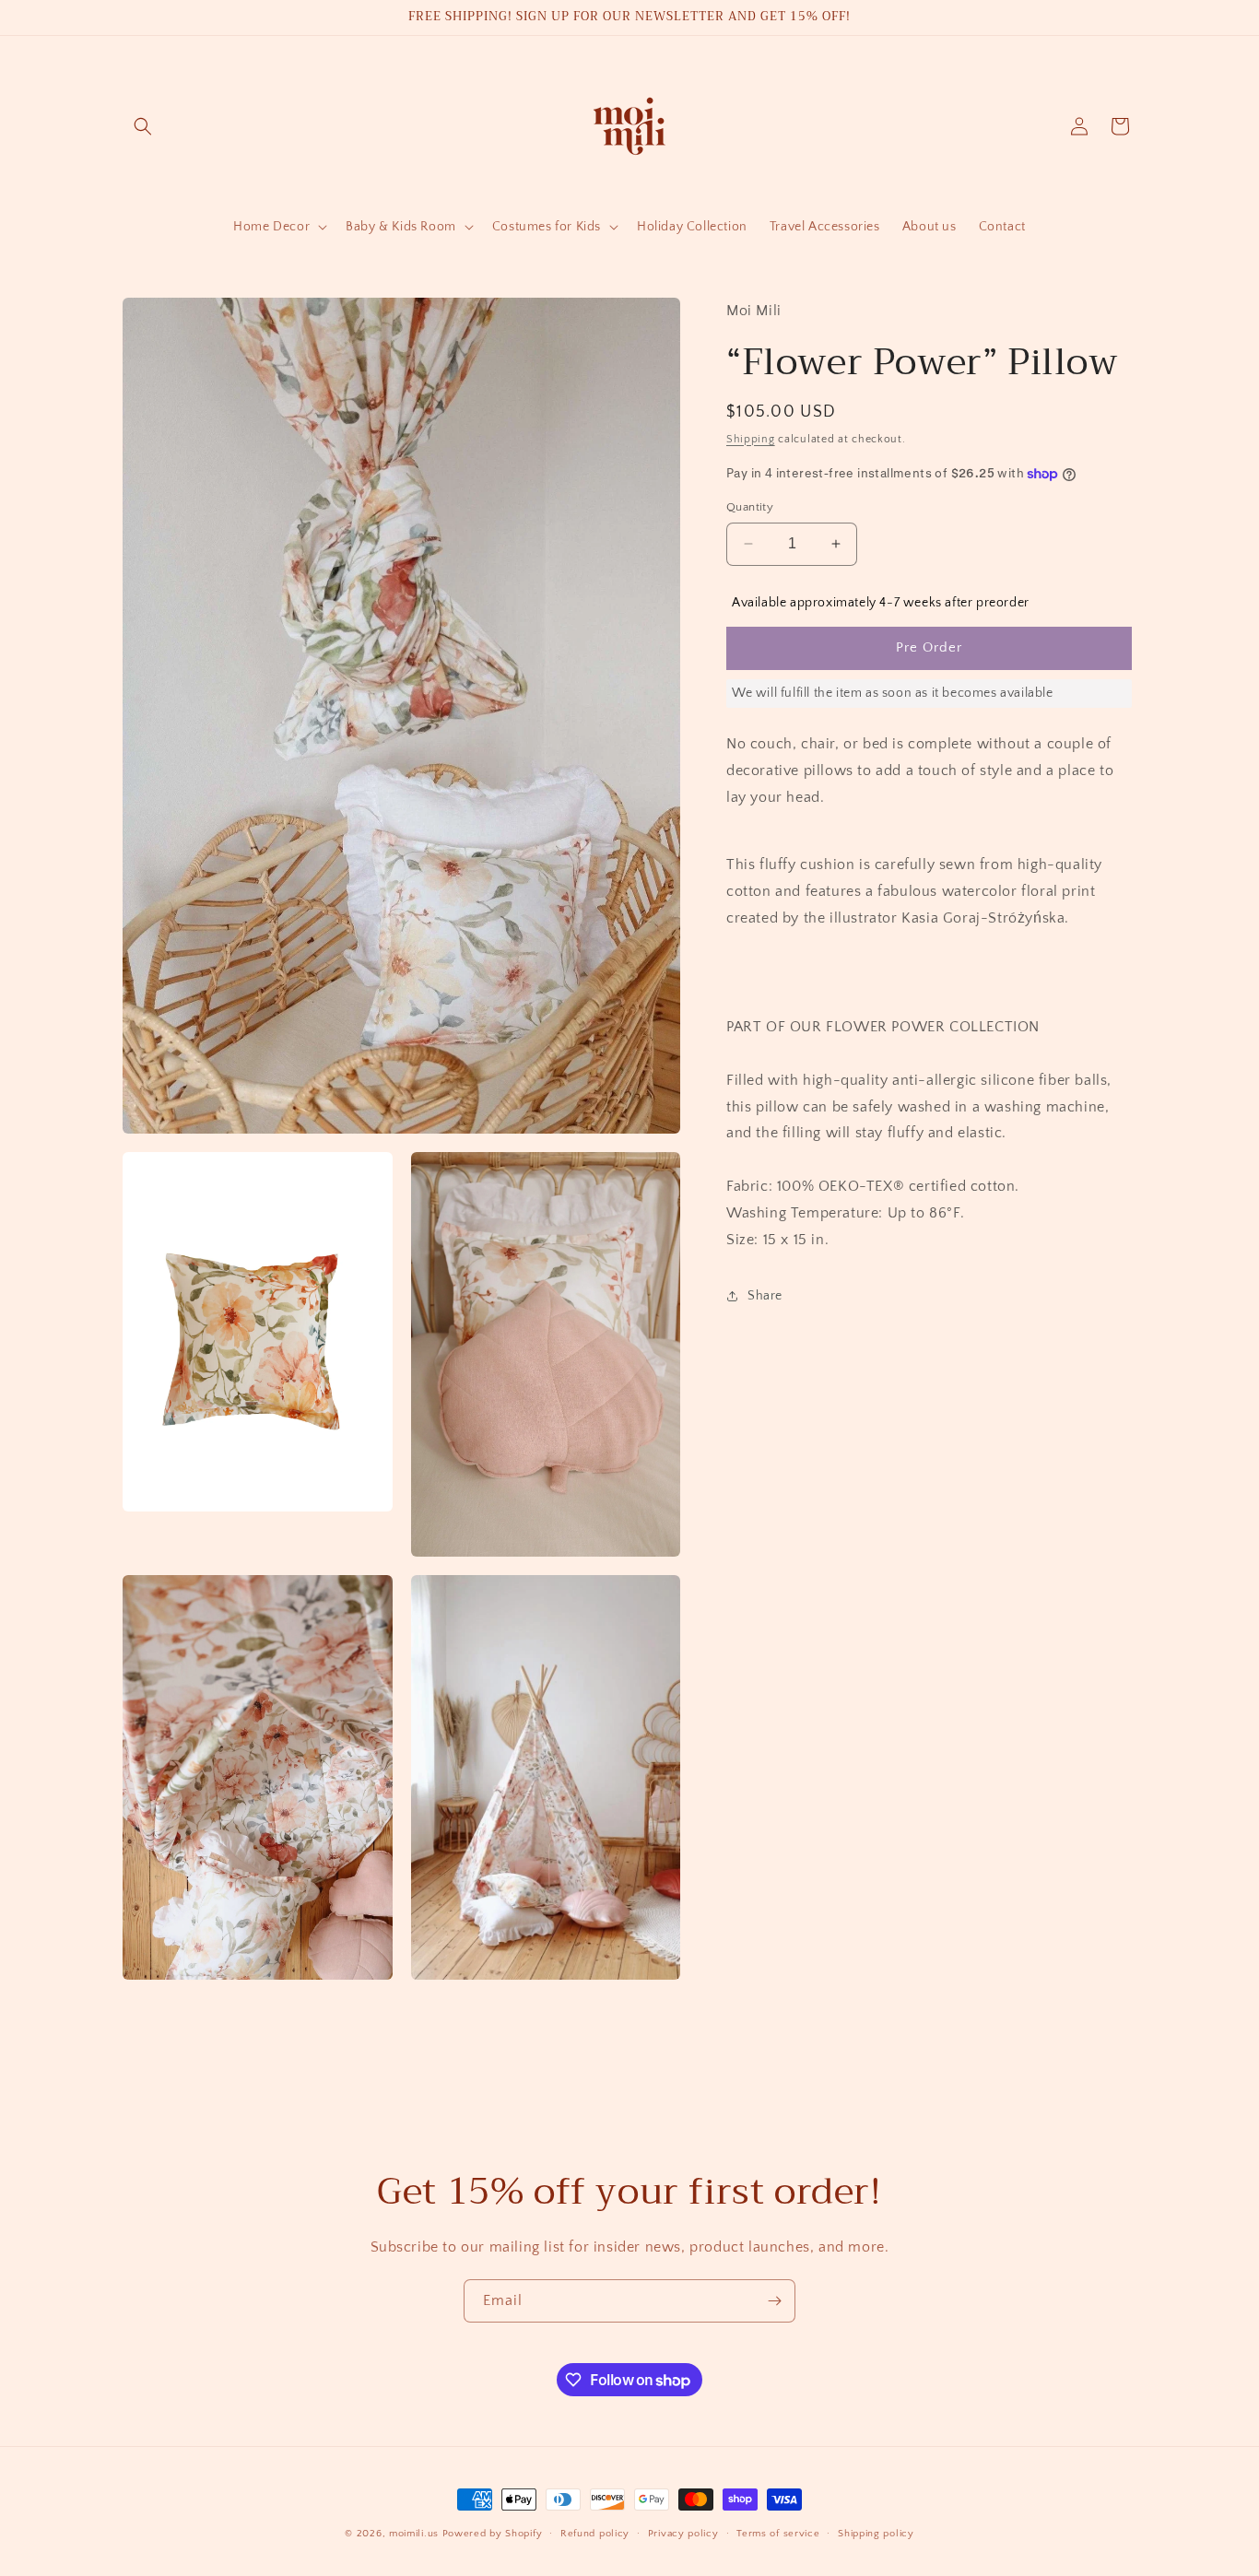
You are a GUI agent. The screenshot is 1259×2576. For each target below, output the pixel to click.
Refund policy (595, 2534)
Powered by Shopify (493, 2534)
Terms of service (778, 2534)
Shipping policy (876, 2534)
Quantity (750, 507)
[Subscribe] (774, 2301)
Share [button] (765, 1296)
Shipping (751, 438)
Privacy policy (683, 2534)
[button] (143, 126)
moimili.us (414, 2534)
